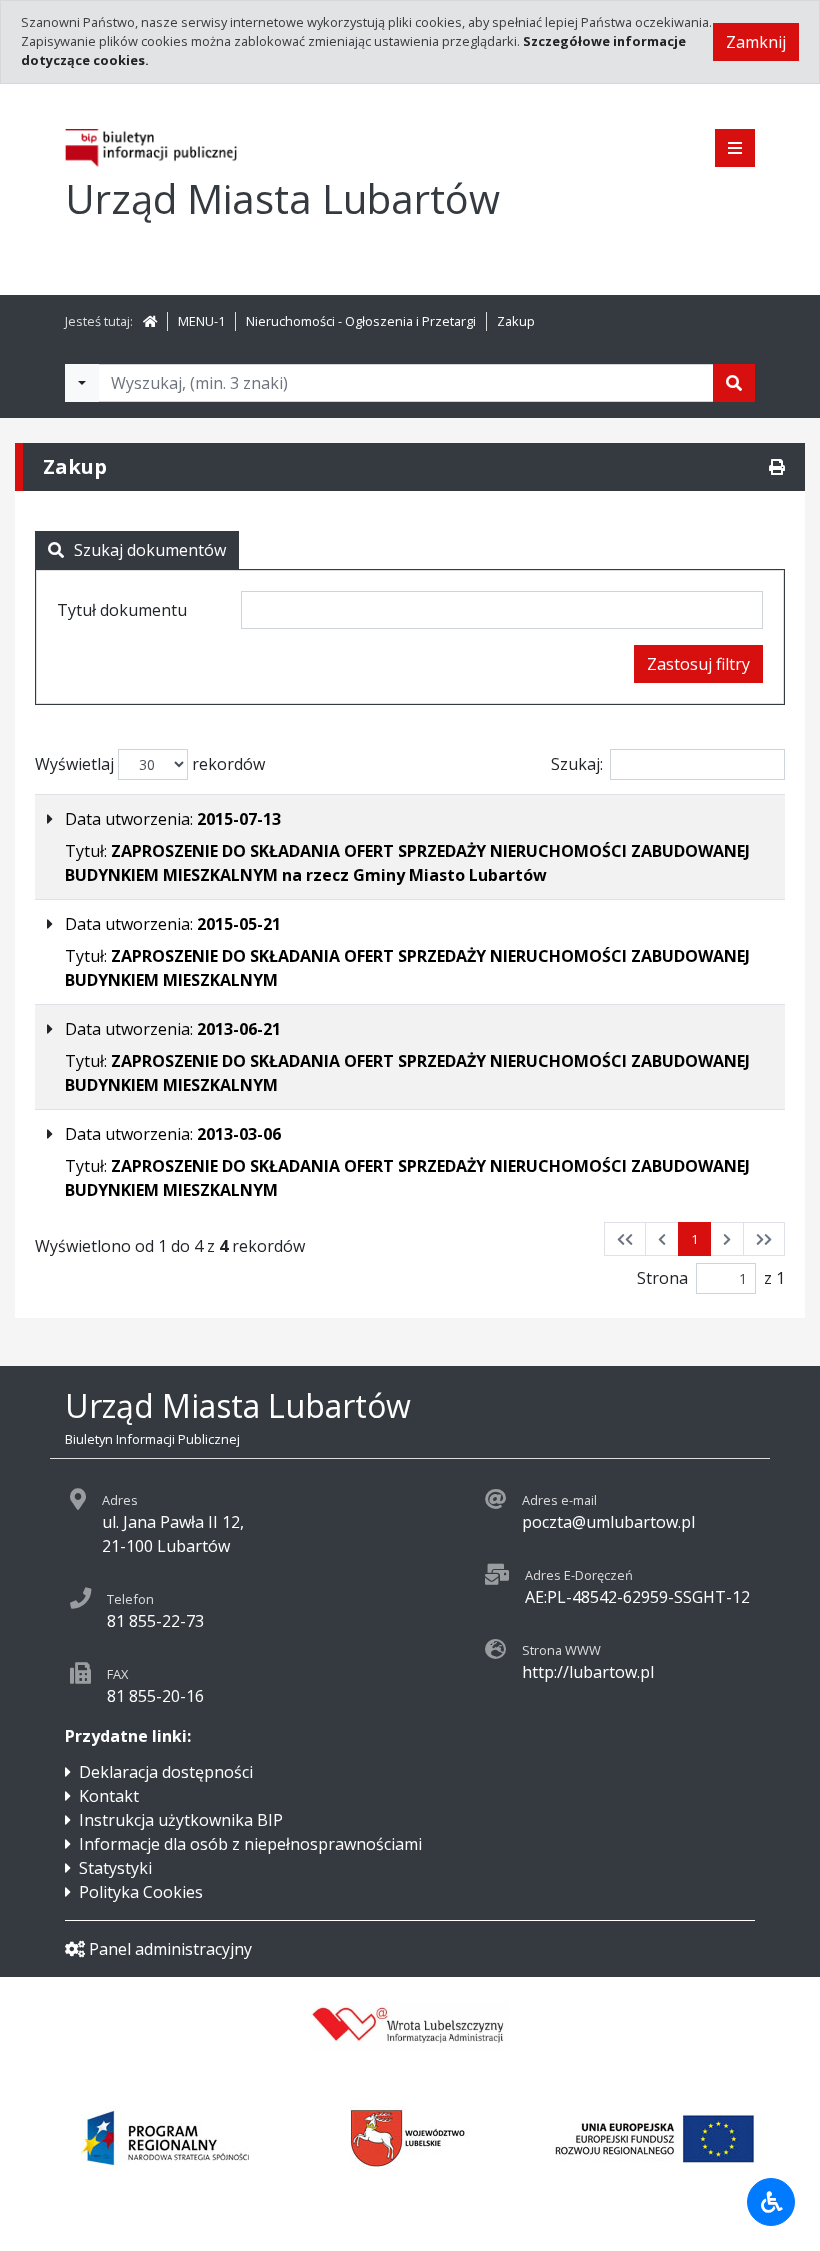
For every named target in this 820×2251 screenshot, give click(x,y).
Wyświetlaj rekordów (150, 764)
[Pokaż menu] (735, 148)
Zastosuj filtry (698, 664)
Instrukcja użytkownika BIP (181, 1820)
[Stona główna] (150, 321)
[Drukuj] (777, 467)
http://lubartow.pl (588, 1672)
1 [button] (694, 1239)
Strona (662, 1278)
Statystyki (115, 1868)
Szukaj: (577, 764)
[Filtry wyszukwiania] (82, 383)
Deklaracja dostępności (166, 1772)
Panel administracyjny (170, 1949)
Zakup (516, 321)
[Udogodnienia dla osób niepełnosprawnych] (771, 2202)
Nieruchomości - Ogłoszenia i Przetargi (361, 321)
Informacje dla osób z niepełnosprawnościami (250, 1844)
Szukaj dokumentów (150, 550)
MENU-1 (201, 321)
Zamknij (756, 42)
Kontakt (109, 1796)
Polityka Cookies (141, 1892)
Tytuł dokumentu (122, 610)
